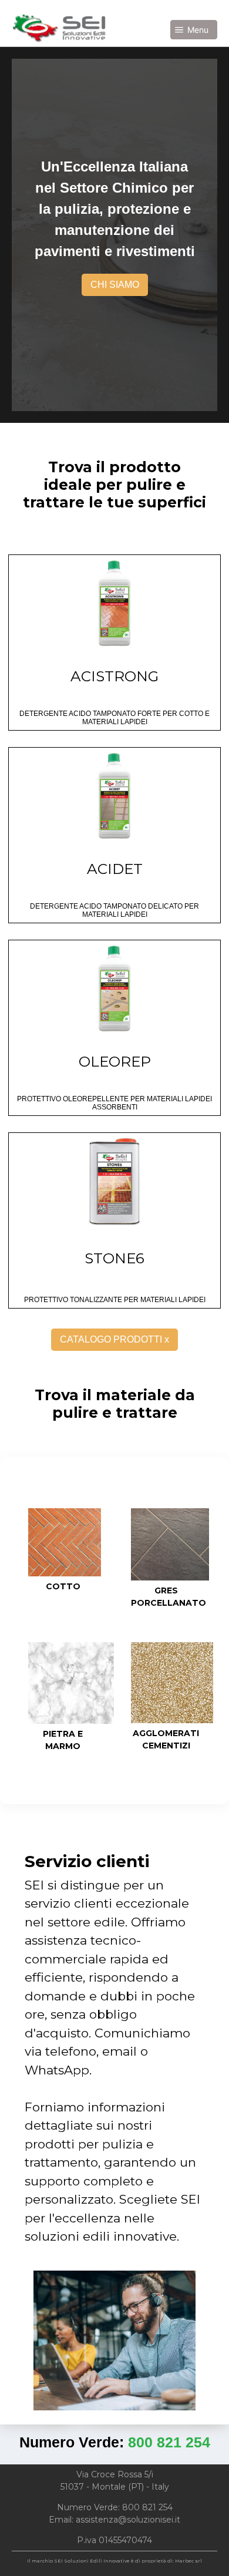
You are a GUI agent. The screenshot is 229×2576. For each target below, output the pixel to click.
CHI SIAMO (115, 285)
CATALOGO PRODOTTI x (114, 1339)
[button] (194, 30)
